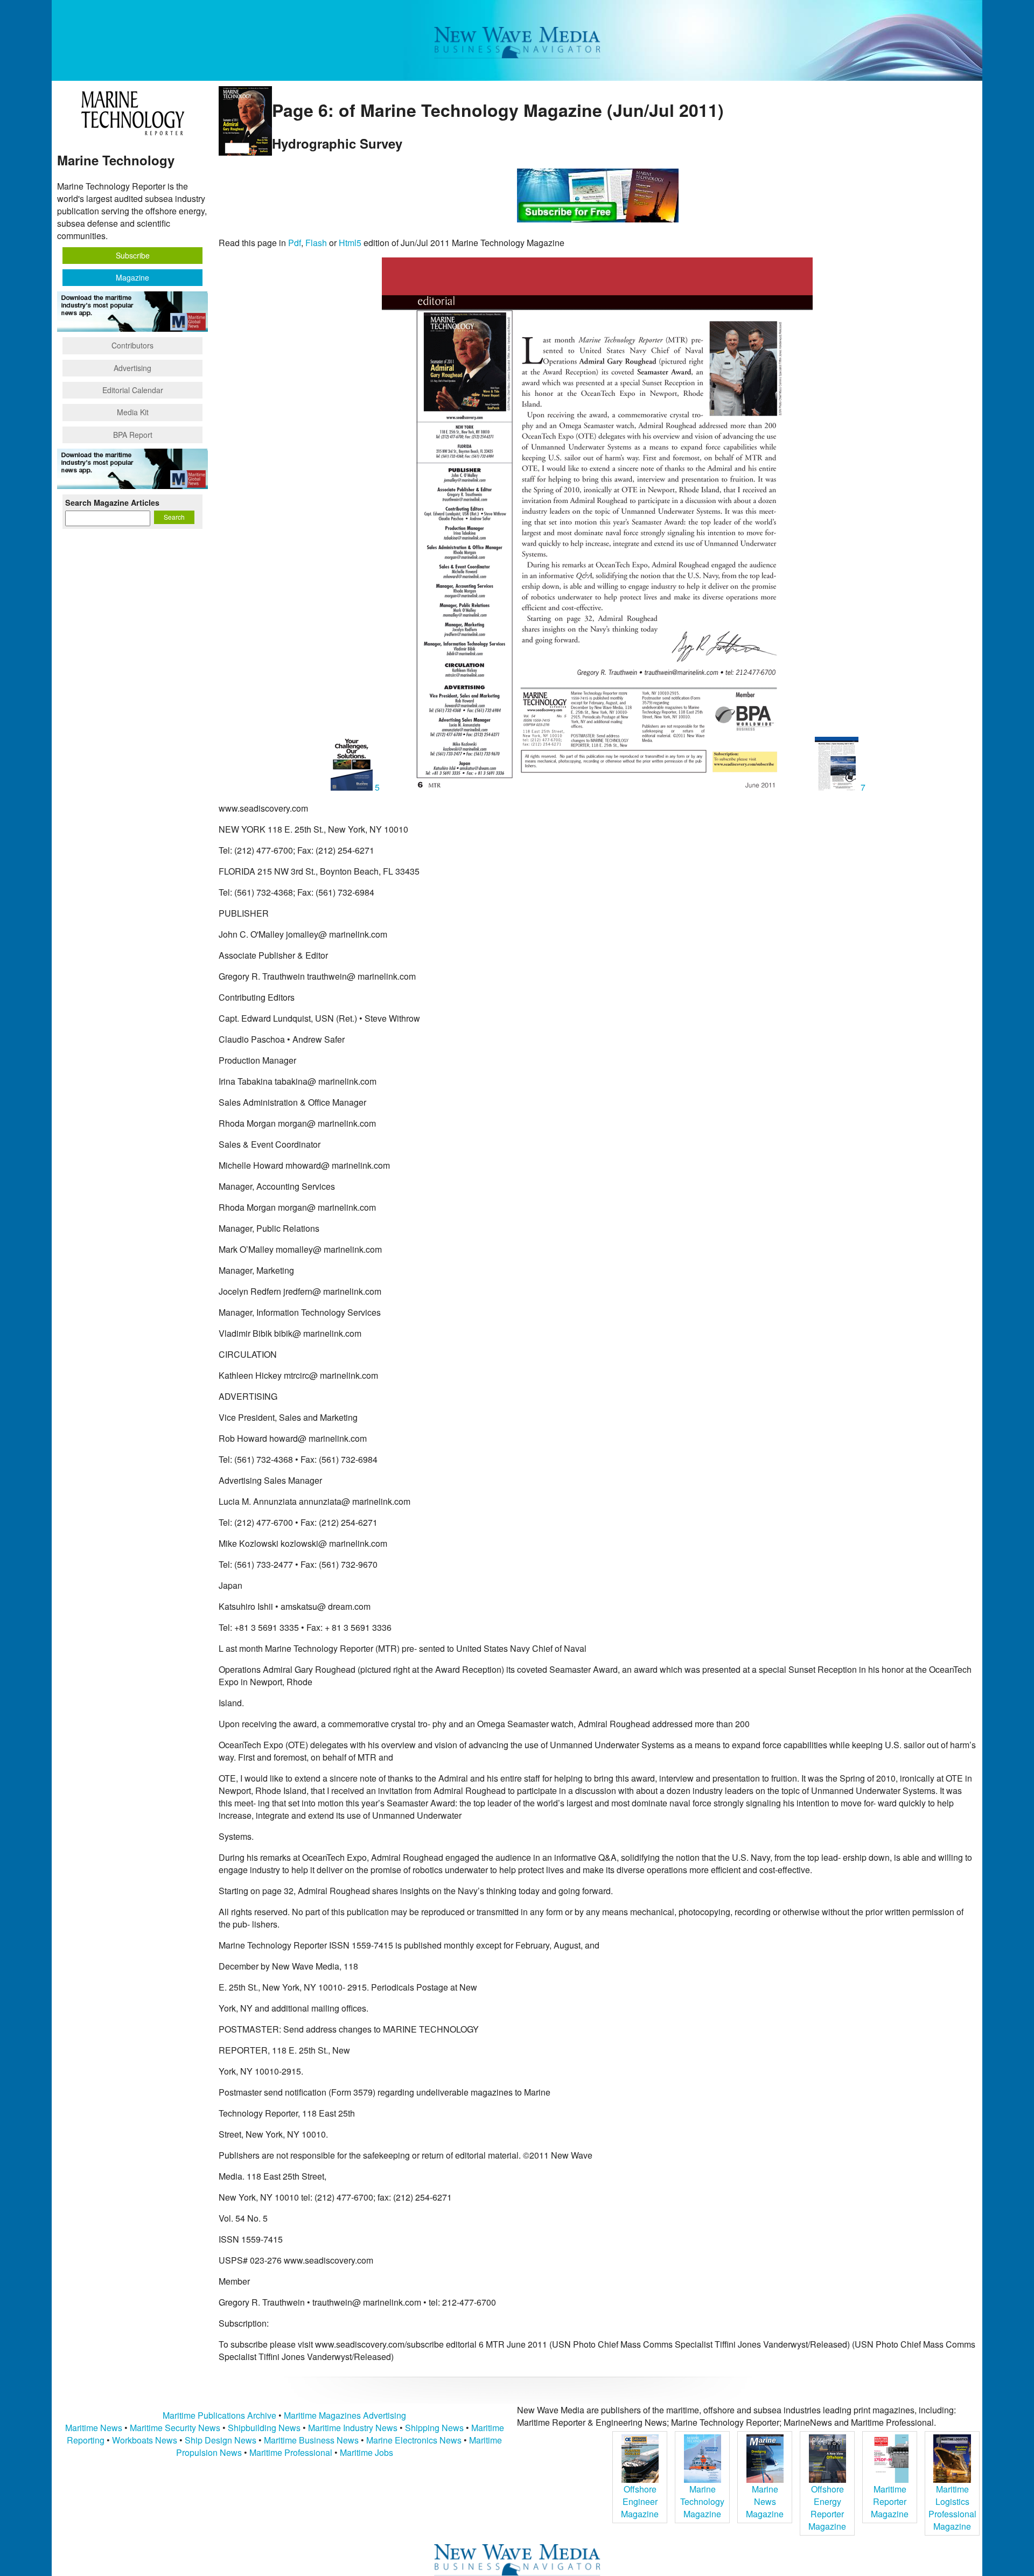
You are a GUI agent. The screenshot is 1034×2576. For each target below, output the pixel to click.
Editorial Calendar (133, 390)
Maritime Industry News (353, 2428)
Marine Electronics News (414, 2440)
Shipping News (434, 2428)
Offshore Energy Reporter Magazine (827, 2508)
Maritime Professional (291, 2452)
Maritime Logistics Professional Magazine (952, 2508)
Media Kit (133, 412)
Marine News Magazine (765, 2501)
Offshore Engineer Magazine (640, 2501)
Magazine (132, 277)
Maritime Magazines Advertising (345, 2415)
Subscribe (133, 255)
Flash (316, 243)
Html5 (350, 243)
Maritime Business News (312, 2440)
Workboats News (145, 2440)
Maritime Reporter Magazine (890, 2501)
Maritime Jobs (366, 2452)
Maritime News (94, 2428)
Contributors (132, 345)
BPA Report (133, 435)
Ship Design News (222, 2440)
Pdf (295, 243)
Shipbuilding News (264, 2428)
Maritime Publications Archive (219, 2415)
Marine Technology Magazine (702, 2501)
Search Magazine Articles (112, 502)
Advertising (132, 368)
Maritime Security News (175, 2428)
